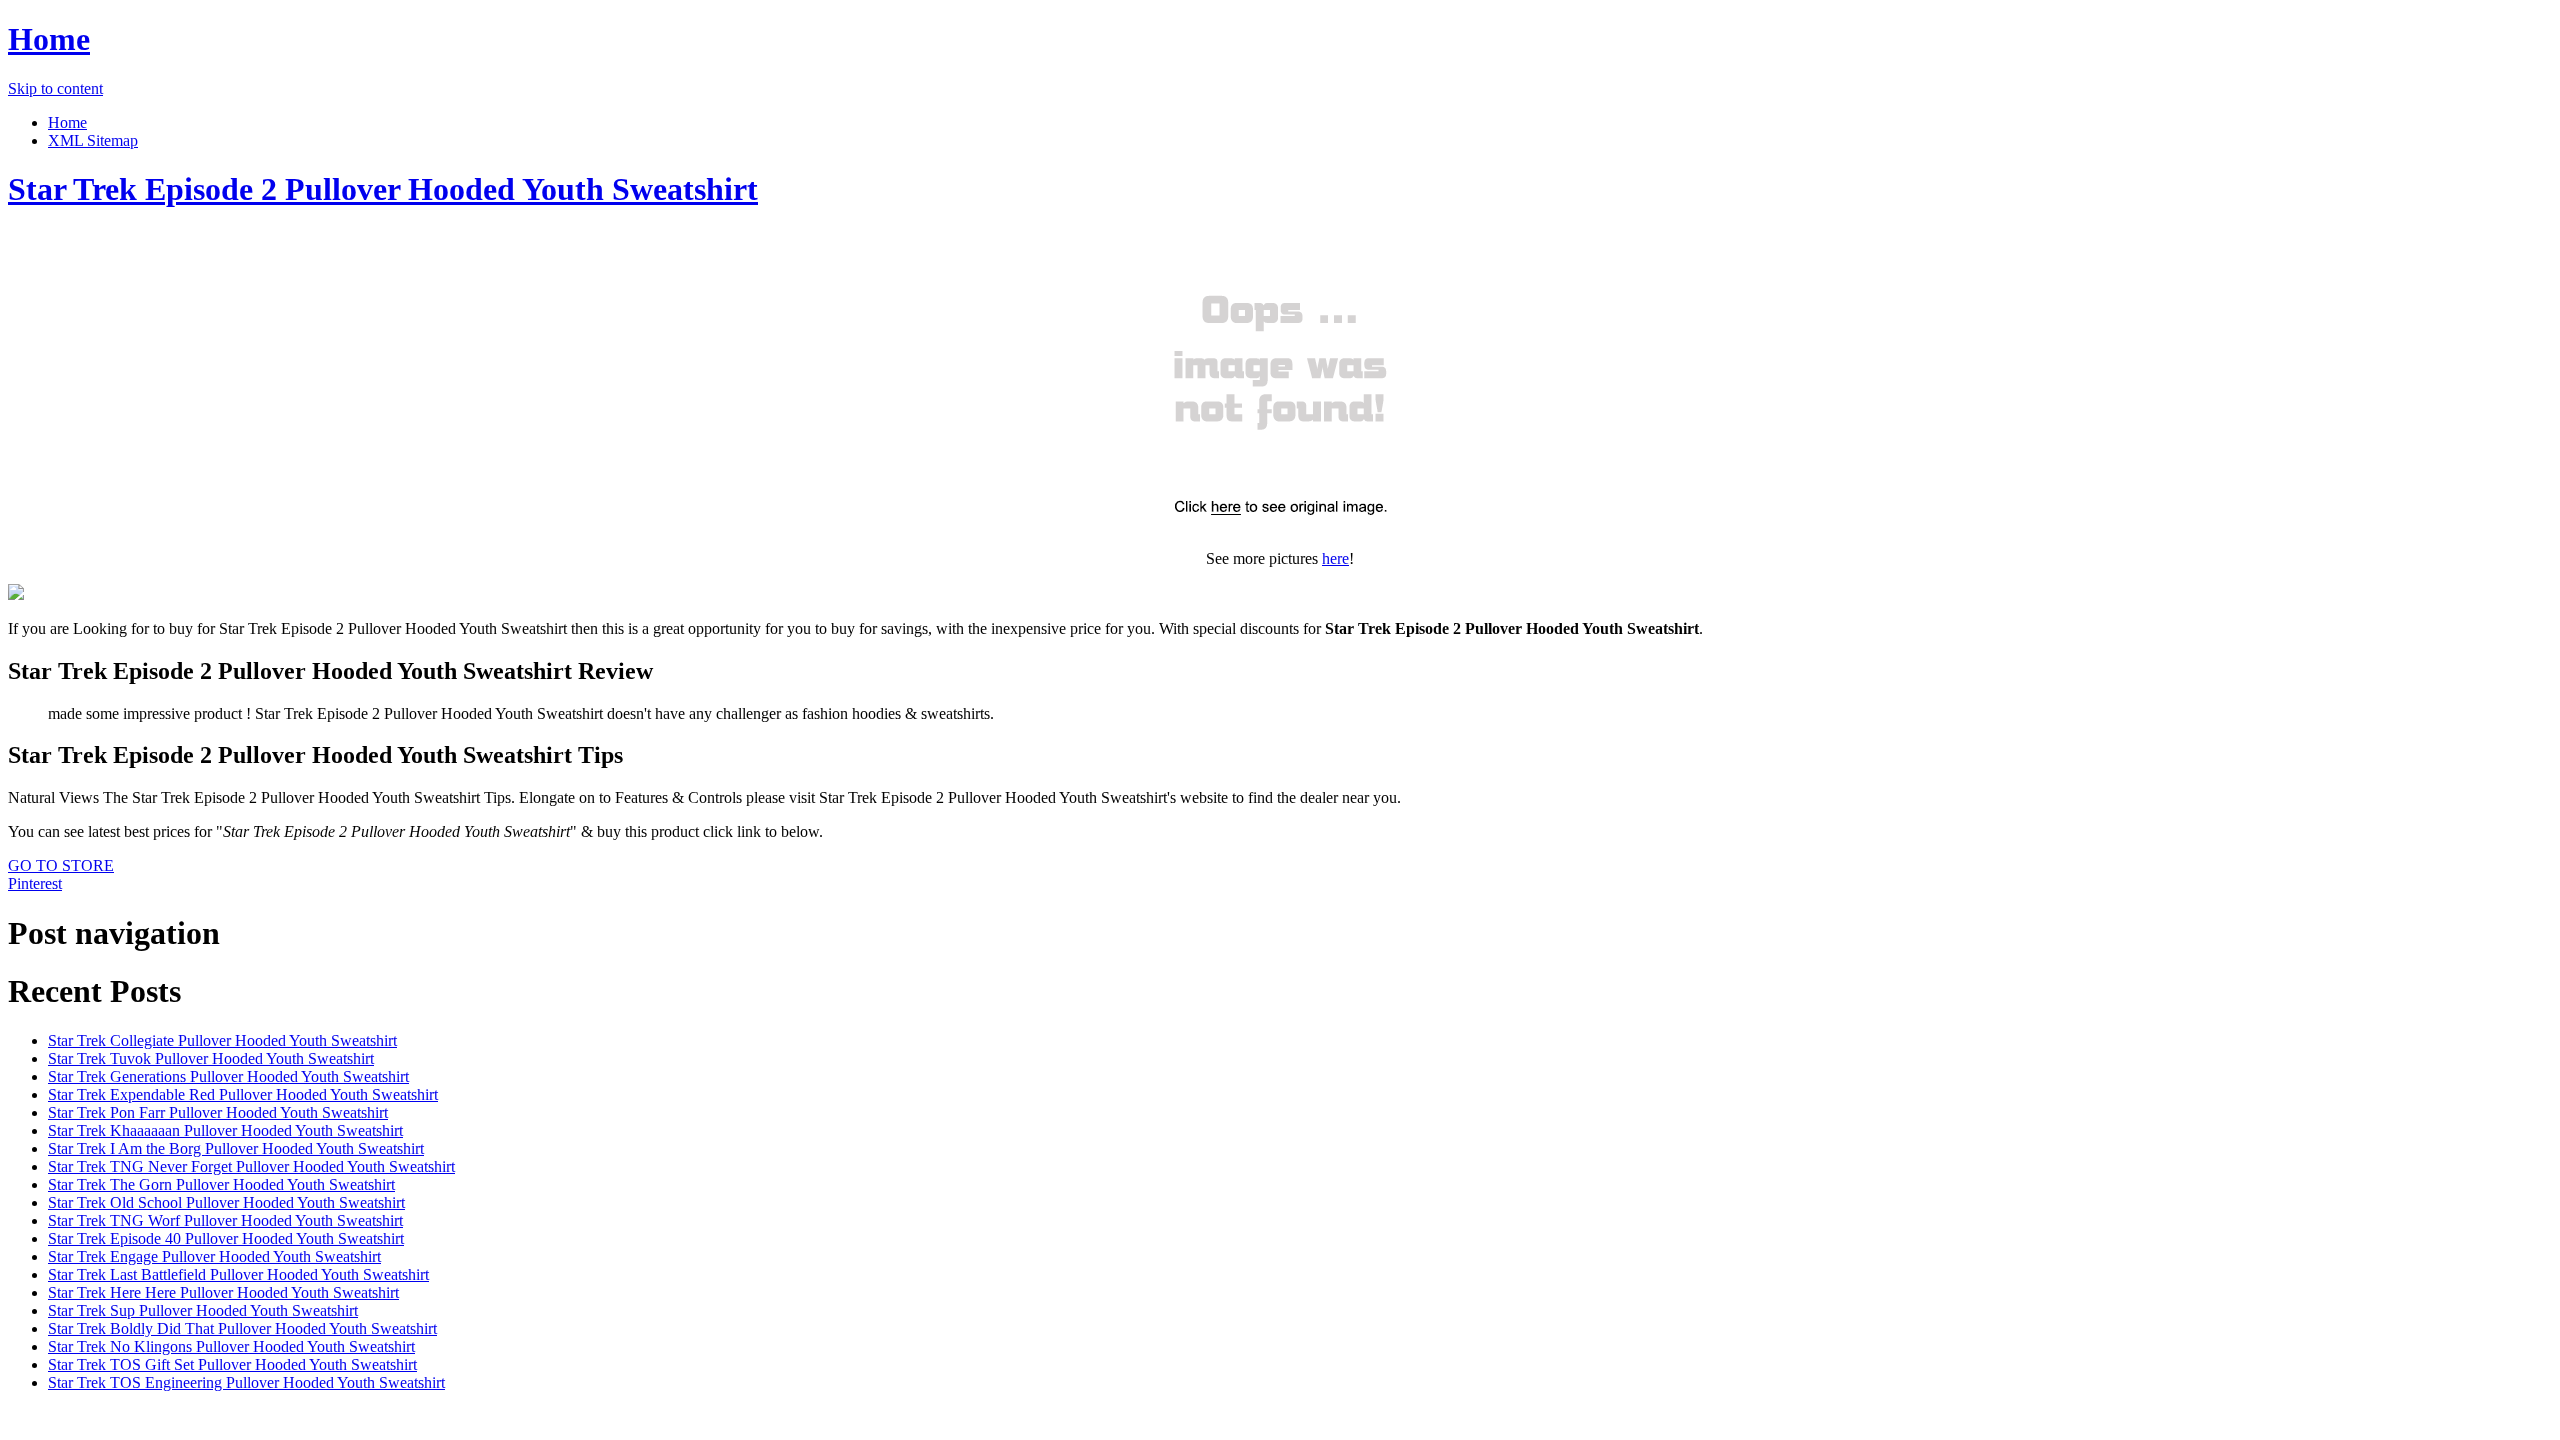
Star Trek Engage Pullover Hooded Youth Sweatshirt (214, 1256)
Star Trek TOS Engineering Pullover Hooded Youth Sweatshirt (246, 1382)
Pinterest (35, 883)
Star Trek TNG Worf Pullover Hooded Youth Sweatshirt (225, 1220)
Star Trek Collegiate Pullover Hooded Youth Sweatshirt (222, 1040)
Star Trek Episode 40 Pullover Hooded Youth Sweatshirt (226, 1238)
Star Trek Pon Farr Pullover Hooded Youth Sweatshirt (218, 1112)
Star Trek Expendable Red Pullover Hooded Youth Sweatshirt (243, 1094)
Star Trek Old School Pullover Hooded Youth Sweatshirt (226, 1202)
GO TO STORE (61, 865)
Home (49, 39)
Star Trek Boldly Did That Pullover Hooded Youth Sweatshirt (242, 1328)
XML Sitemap (93, 140)
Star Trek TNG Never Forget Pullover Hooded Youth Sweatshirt (251, 1166)
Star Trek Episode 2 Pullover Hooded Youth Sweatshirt (383, 189)
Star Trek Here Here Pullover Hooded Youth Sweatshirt (223, 1292)
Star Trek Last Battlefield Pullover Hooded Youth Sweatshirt (238, 1274)
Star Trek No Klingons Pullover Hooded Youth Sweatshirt (231, 1346)
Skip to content (55, 88)
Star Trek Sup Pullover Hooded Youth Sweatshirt (203, 1310)
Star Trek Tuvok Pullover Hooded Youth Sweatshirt (211, 1058)
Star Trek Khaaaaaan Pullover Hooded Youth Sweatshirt (225, 1130)
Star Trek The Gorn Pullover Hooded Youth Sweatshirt (221, 1184)
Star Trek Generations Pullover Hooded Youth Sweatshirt (228, 1076)
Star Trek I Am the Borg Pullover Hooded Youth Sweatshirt (236, 1148)
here (1335, 558)
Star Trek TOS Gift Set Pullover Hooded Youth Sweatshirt (232, 1364)
